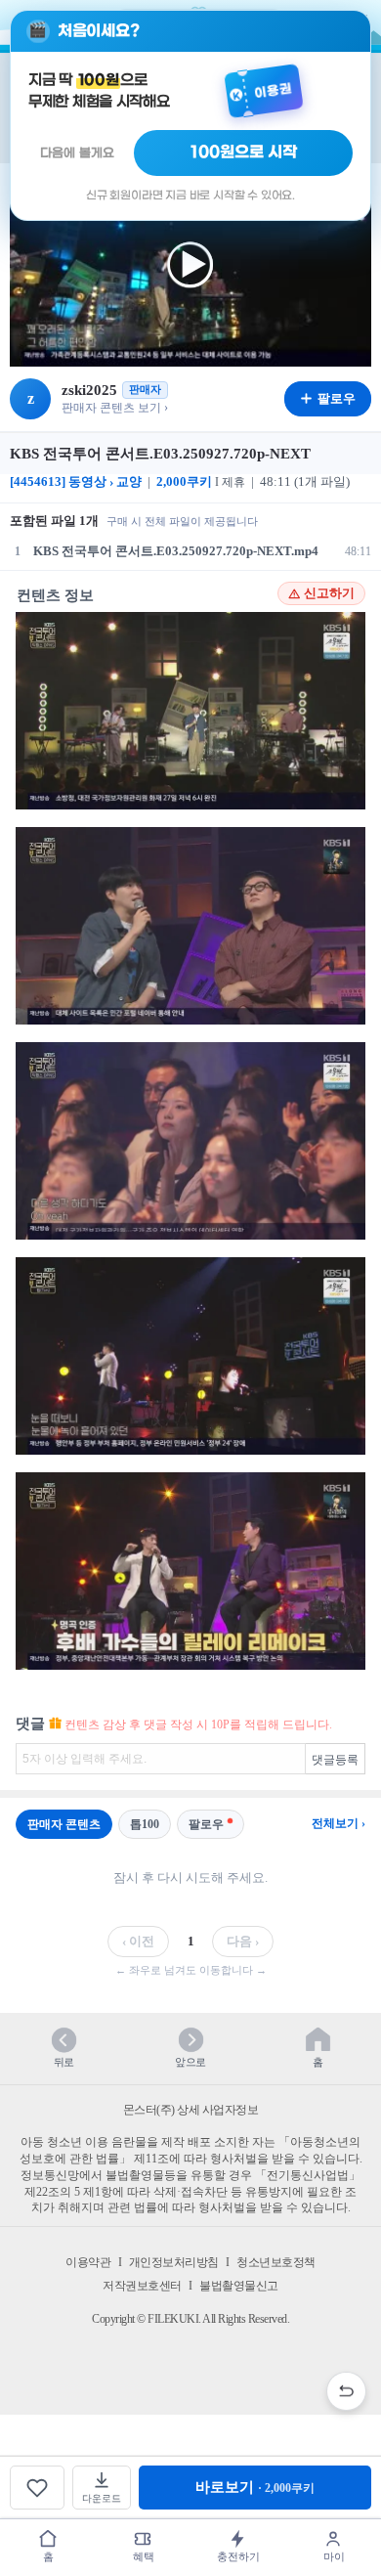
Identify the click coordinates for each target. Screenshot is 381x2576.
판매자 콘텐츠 (64, 1824)
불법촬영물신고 (239, 2286)
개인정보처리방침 (174, 2262)
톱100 (145, 1824)
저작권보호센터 (142, 2286)
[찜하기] (37, 2488)
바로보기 (255, 2487)
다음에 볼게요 (77, 153)
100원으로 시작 (244, 153)
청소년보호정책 (276, 2262)
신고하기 (329, 593)
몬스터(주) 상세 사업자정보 (191, 2110)
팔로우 (206, 1824)
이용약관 (88, 2262)
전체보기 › (339, 1823)
